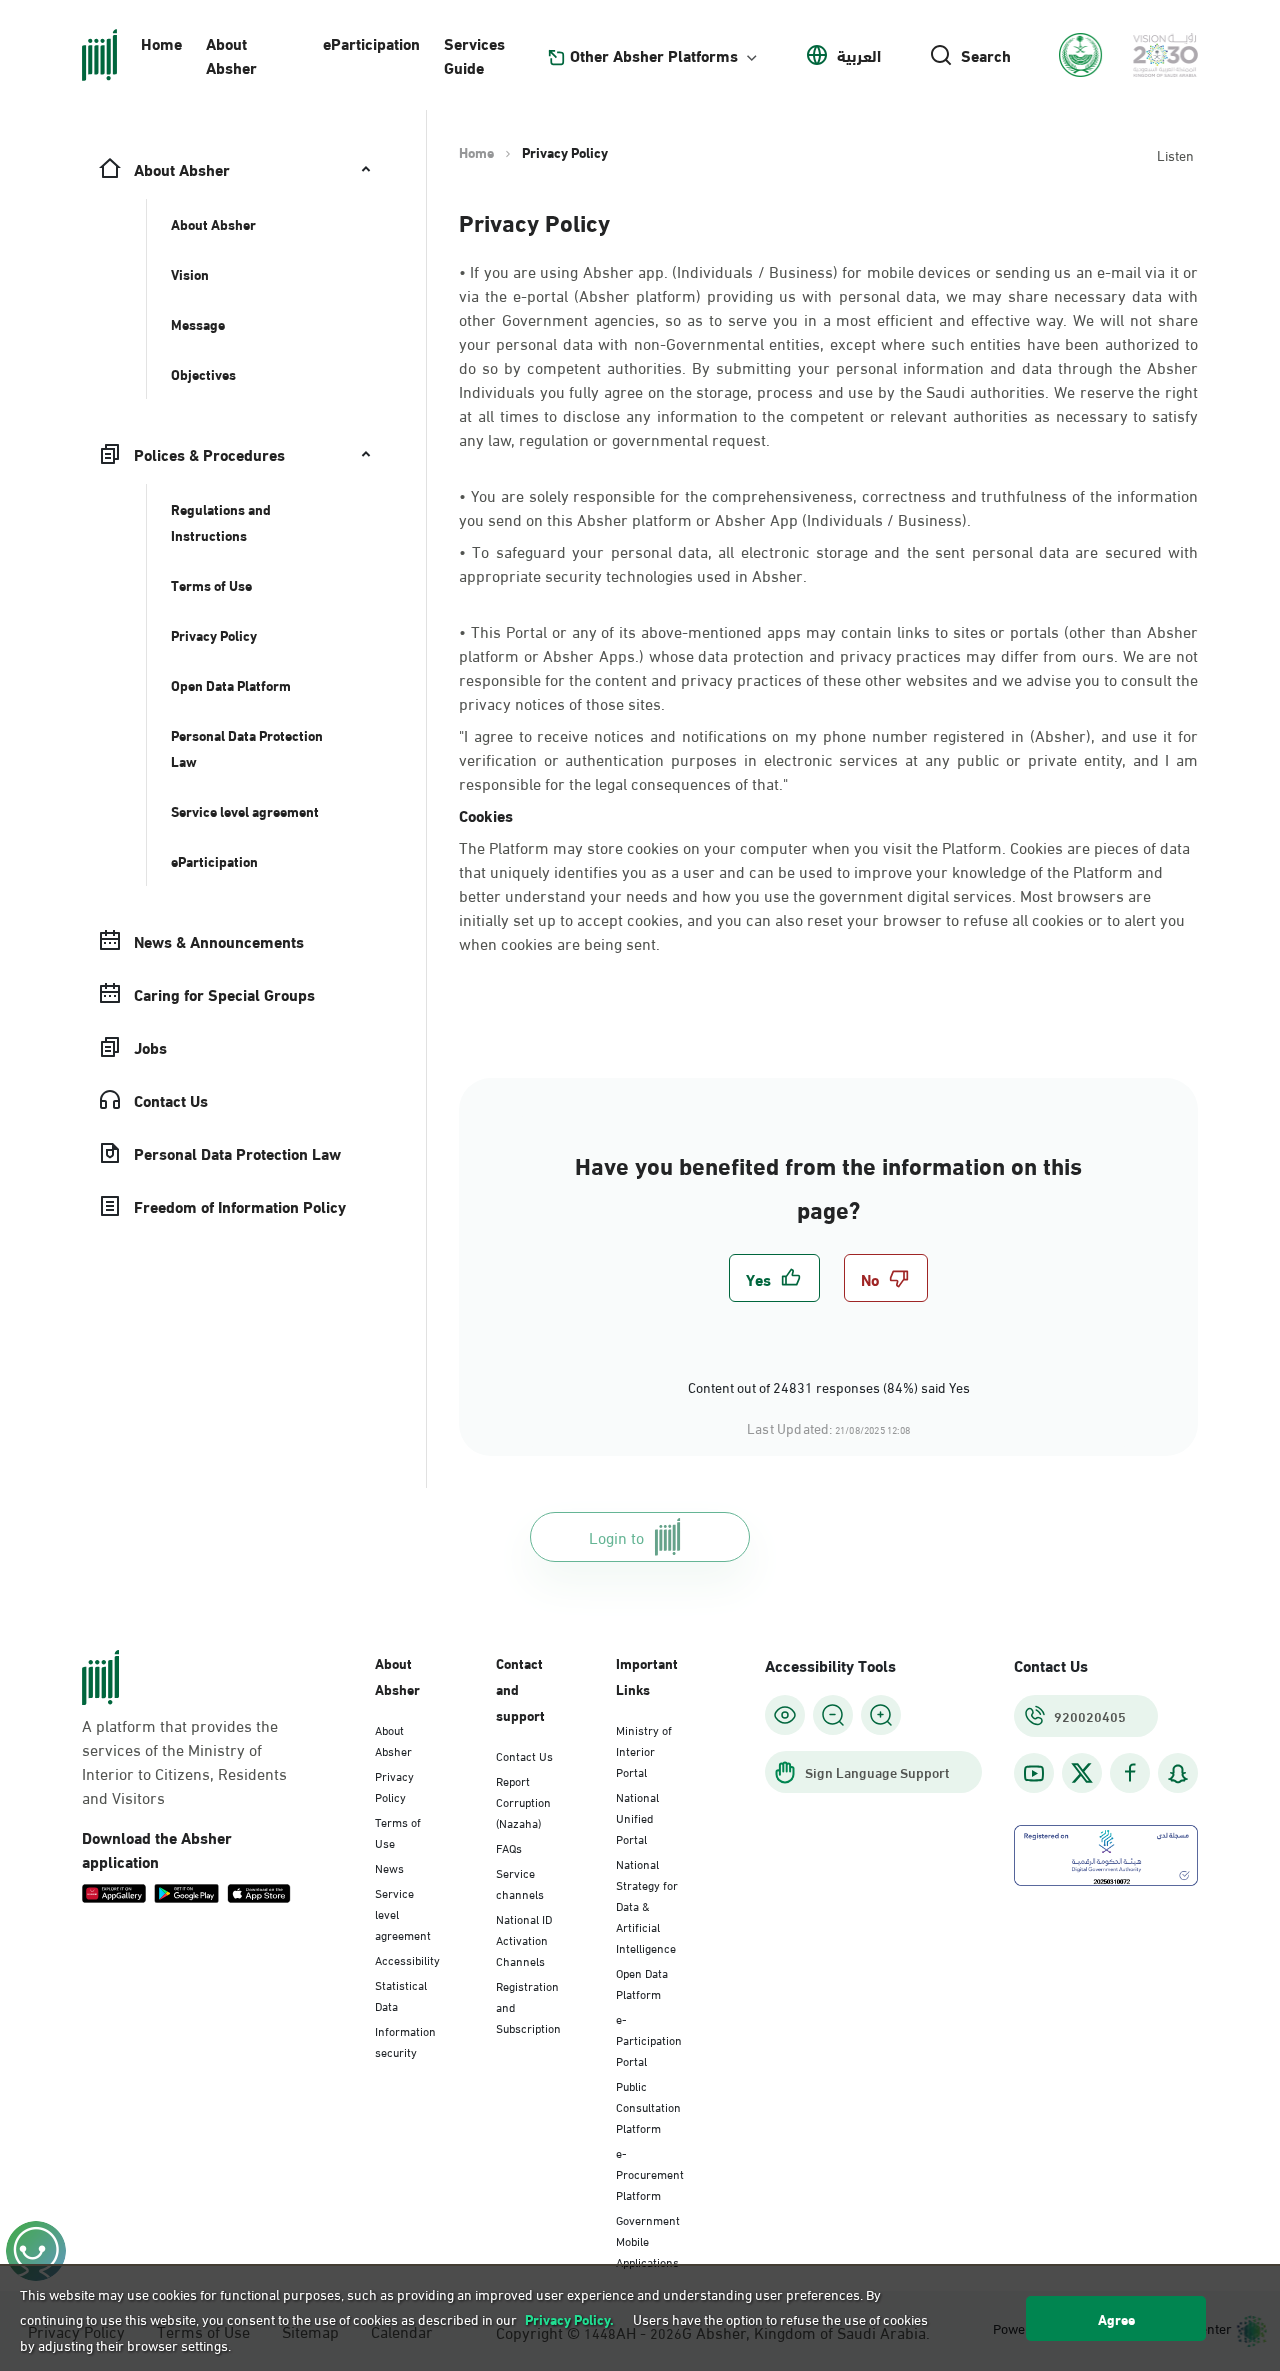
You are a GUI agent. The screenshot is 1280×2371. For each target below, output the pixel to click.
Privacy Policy (394, 1785)
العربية (859, 55)
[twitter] (1082, 1773)
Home (161, 42)
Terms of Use (398, 1831)
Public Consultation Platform (648, 2106)
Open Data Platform (642, 1982)
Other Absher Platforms (654, 55)
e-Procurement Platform (650, 2173)
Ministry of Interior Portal (644, 1750)
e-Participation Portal (649, 2039)
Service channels (520, 1882)
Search (986, 55)
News (389, 1867)
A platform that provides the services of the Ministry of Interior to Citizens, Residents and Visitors (184, 1761)
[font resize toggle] (833, 1715)
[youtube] (1034, 1773)
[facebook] (1130, 1773)
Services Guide (474, 54)
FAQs (509, 1847)
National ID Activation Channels (524, 1939)
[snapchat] (1178, 1773)
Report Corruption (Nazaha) (523, 1801)
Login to (616, 1536)
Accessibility (407, 1959)
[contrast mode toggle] (785, 1715)
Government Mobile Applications (648, 2240)
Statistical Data (401, 1994)
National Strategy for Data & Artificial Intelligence (647, 1905)
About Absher (231, 54)
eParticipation (371, 42)
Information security (405, 2040)
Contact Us (524, 1755)
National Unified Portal (637, 1817)
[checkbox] (774, 1278)
